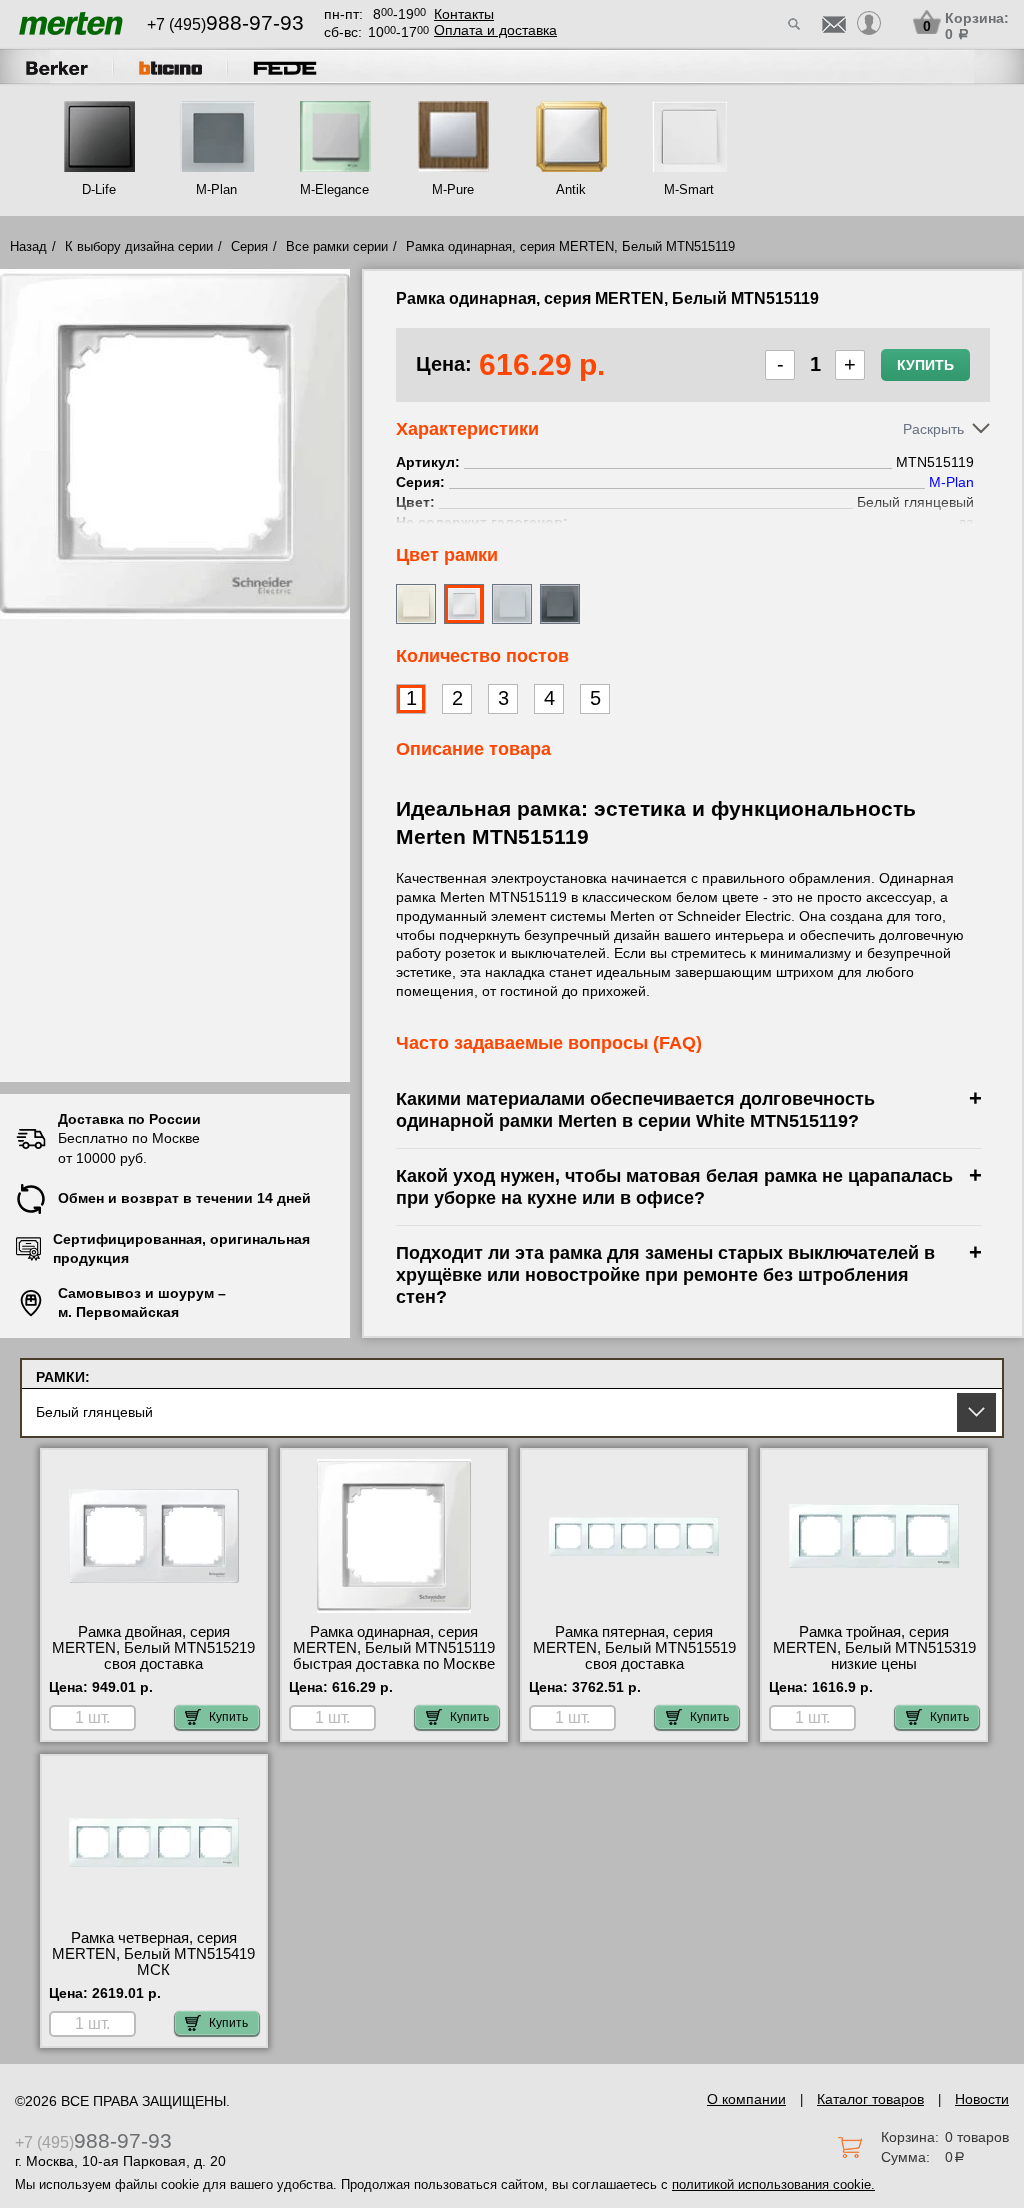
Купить (925, 365)
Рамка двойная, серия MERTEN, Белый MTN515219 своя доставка (153, 1648)
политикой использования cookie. (773, 2184)
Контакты (464, 14)
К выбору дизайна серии (139, 246)
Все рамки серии (337, 246)
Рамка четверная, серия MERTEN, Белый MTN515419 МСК (153, 1954)
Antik (571, 189)
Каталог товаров (870, 2099)
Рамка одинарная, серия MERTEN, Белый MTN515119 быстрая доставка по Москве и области (394, 1656)
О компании (746, 2099)
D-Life (99, 189)
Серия (249, 246)
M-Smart (689, 189)
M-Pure (453, 189)
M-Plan (216, 189)
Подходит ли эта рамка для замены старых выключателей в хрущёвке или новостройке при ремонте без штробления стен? (665, 1274)
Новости (982, 2099)
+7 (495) (225, 24)
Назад (28, 246)
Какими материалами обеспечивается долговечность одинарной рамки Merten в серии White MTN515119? (635, 1109)
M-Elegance (334, 189)
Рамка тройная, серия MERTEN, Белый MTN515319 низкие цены (874, 1648)
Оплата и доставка (495, 30)
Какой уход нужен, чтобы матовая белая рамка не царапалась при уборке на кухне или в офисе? (674, 1186)
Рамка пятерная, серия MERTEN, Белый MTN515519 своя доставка (634, 1648)
